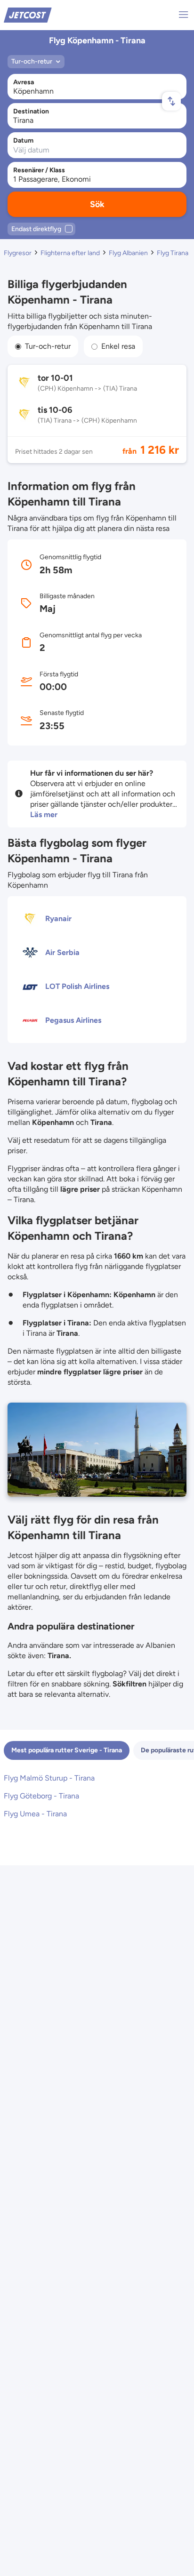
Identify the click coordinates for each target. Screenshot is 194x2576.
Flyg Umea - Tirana (35, 1814)
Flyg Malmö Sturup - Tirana (49, 1778)
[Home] (28, 14)
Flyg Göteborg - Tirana (41, 1796)
